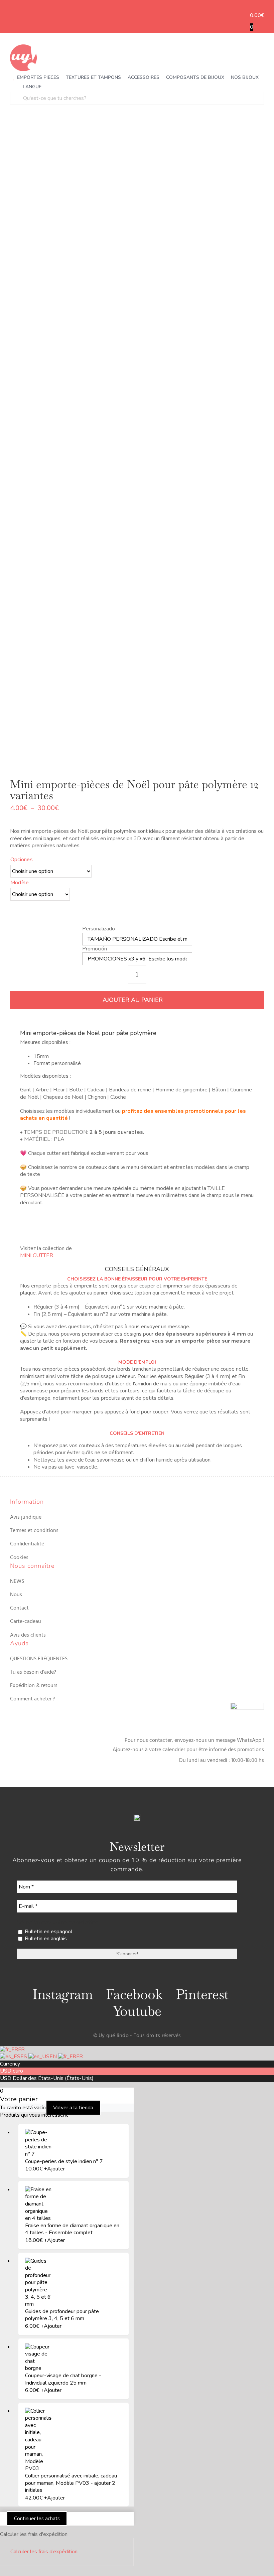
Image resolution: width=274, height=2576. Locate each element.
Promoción (95, 949)
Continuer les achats (37, 2519)
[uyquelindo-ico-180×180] (23, 47)
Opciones (22, 860)
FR (21, 2050)
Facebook (134, 1994)
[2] (127, 444)
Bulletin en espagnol (48, 1932)
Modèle (20, 883)
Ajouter (54, 2169)
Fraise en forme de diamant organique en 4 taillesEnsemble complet (72, 2229)
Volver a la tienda (73, 2108)
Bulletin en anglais (45, 1939)
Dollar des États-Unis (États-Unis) (53, 2078)
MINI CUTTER (37, 1255)
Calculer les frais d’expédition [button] (44, 2552)
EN (54, 2057)
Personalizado (99, 929)
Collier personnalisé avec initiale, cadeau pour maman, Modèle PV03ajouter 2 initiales (71, 2483)
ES (24, 2057)
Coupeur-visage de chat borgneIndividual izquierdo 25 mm (63, 2379)
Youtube (137, 2011)
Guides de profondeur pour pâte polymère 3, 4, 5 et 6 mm (62, 2315)
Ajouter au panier (133, 1000)
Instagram (62, 1994)
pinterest (202, 1994)
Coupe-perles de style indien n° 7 (64, 2161)
